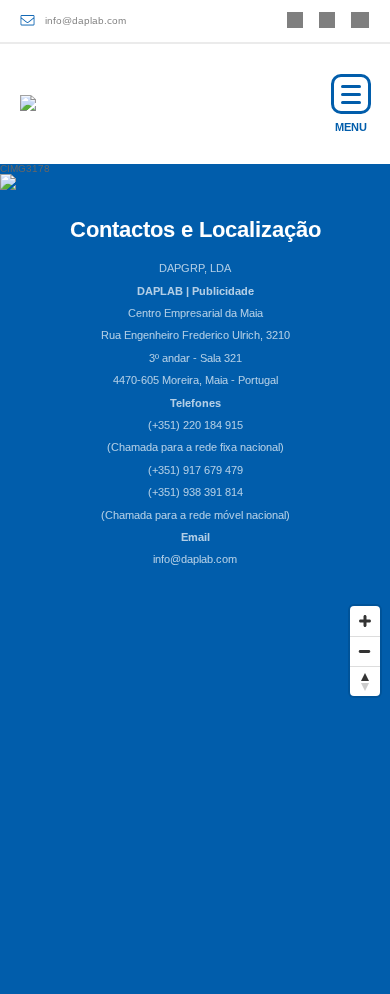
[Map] (195, 746)
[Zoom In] (365, 621)
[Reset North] (365, 681)
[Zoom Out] (365, 651)
